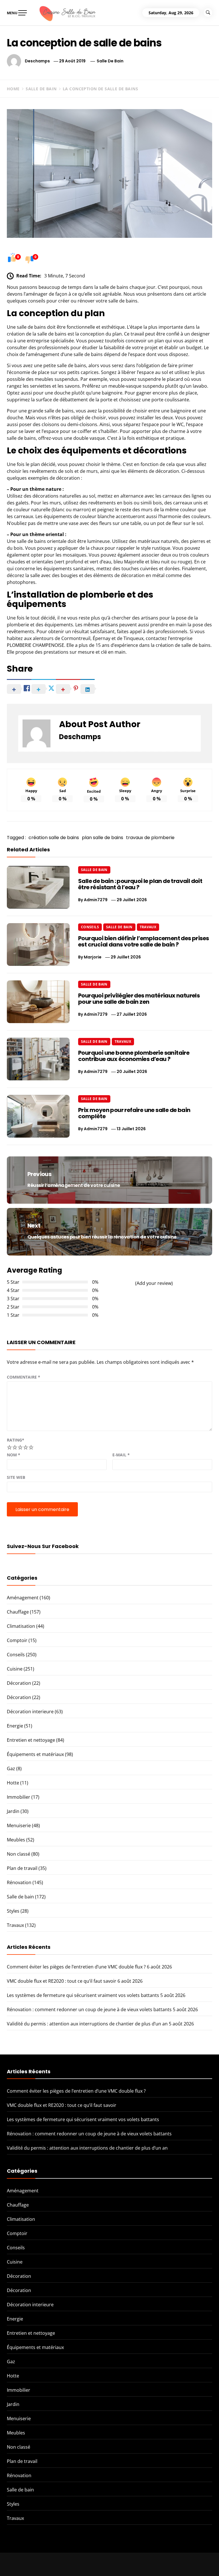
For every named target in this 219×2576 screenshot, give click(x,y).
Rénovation (19, 1882)
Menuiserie (19, 1825)
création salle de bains (54, 838)
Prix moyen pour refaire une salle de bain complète (134, 1113)
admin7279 (96, 900)
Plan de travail (22, 1868)
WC (180, 424)
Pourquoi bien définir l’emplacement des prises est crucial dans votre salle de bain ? (143, 941)
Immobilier (19, 1797)
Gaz (11, 1769)
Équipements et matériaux (35, 1754)
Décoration (19, 1683)
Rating (16, 1440)
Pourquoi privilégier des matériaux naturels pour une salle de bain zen (139, 999)
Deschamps (37, 61)
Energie (15, 1726)
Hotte (13, 1783)
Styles (13, 1911)
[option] (70, 2564)
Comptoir (17, 1640)
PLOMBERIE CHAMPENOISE (36, 645)
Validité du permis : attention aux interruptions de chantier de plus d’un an (87, 2024)
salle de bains (21, 438)
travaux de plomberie (150, 838)
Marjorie (93, 957)
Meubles (16, 1840)
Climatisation (21, 1626)
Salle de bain (110, 61)
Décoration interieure (30, 1712)
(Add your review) (154, 1283)
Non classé (19, 1854)
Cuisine (15, 1669)
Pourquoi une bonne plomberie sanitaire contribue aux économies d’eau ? (134, 1056)
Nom (14, 1455)
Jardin (13, 1811)
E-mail (121, 1455)
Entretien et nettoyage (31, 1740)
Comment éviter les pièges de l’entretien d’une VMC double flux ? (76, 1967)
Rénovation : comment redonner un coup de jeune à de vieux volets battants (89, 2009)
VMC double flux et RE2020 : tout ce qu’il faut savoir (62, 1981)
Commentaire (24, 1377)
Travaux (148, 927)
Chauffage (18, 1612)
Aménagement (23, 1598)
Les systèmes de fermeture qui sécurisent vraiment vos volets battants (83, 1995)
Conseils (90, 927)
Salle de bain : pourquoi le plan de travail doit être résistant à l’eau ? (140, 884)
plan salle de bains (103, 838)
